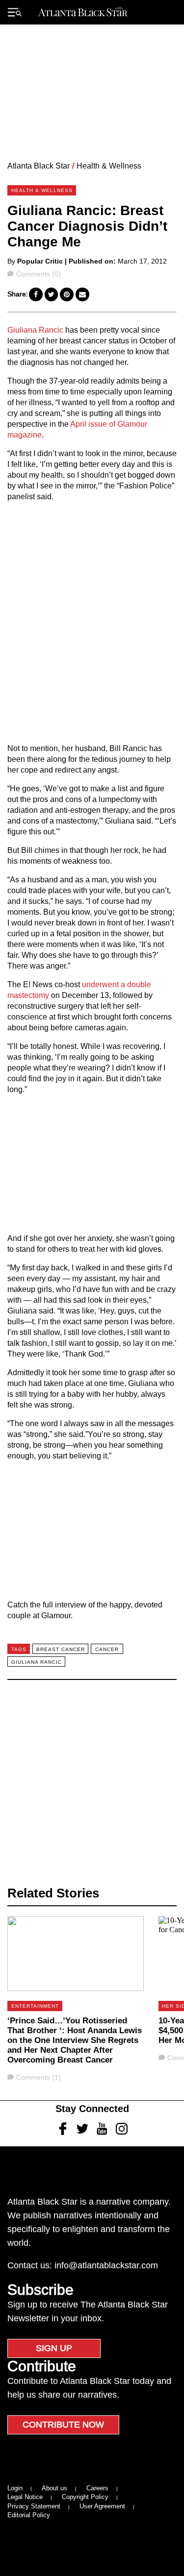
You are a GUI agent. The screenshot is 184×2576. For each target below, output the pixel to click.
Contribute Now (63, 2425)
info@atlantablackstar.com (106, 2265)
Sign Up (54, 2348)
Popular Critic (40, 261)
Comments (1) (38, 2077)
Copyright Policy (85, 2497)
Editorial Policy (29, 2515)
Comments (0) (38, 274)
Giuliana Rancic (35, 330)
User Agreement (102, 2506)
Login (15, 2488)
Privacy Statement (34, 2506)
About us (54, 2488)
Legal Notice (25, 2497)
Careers (97, 2488)
